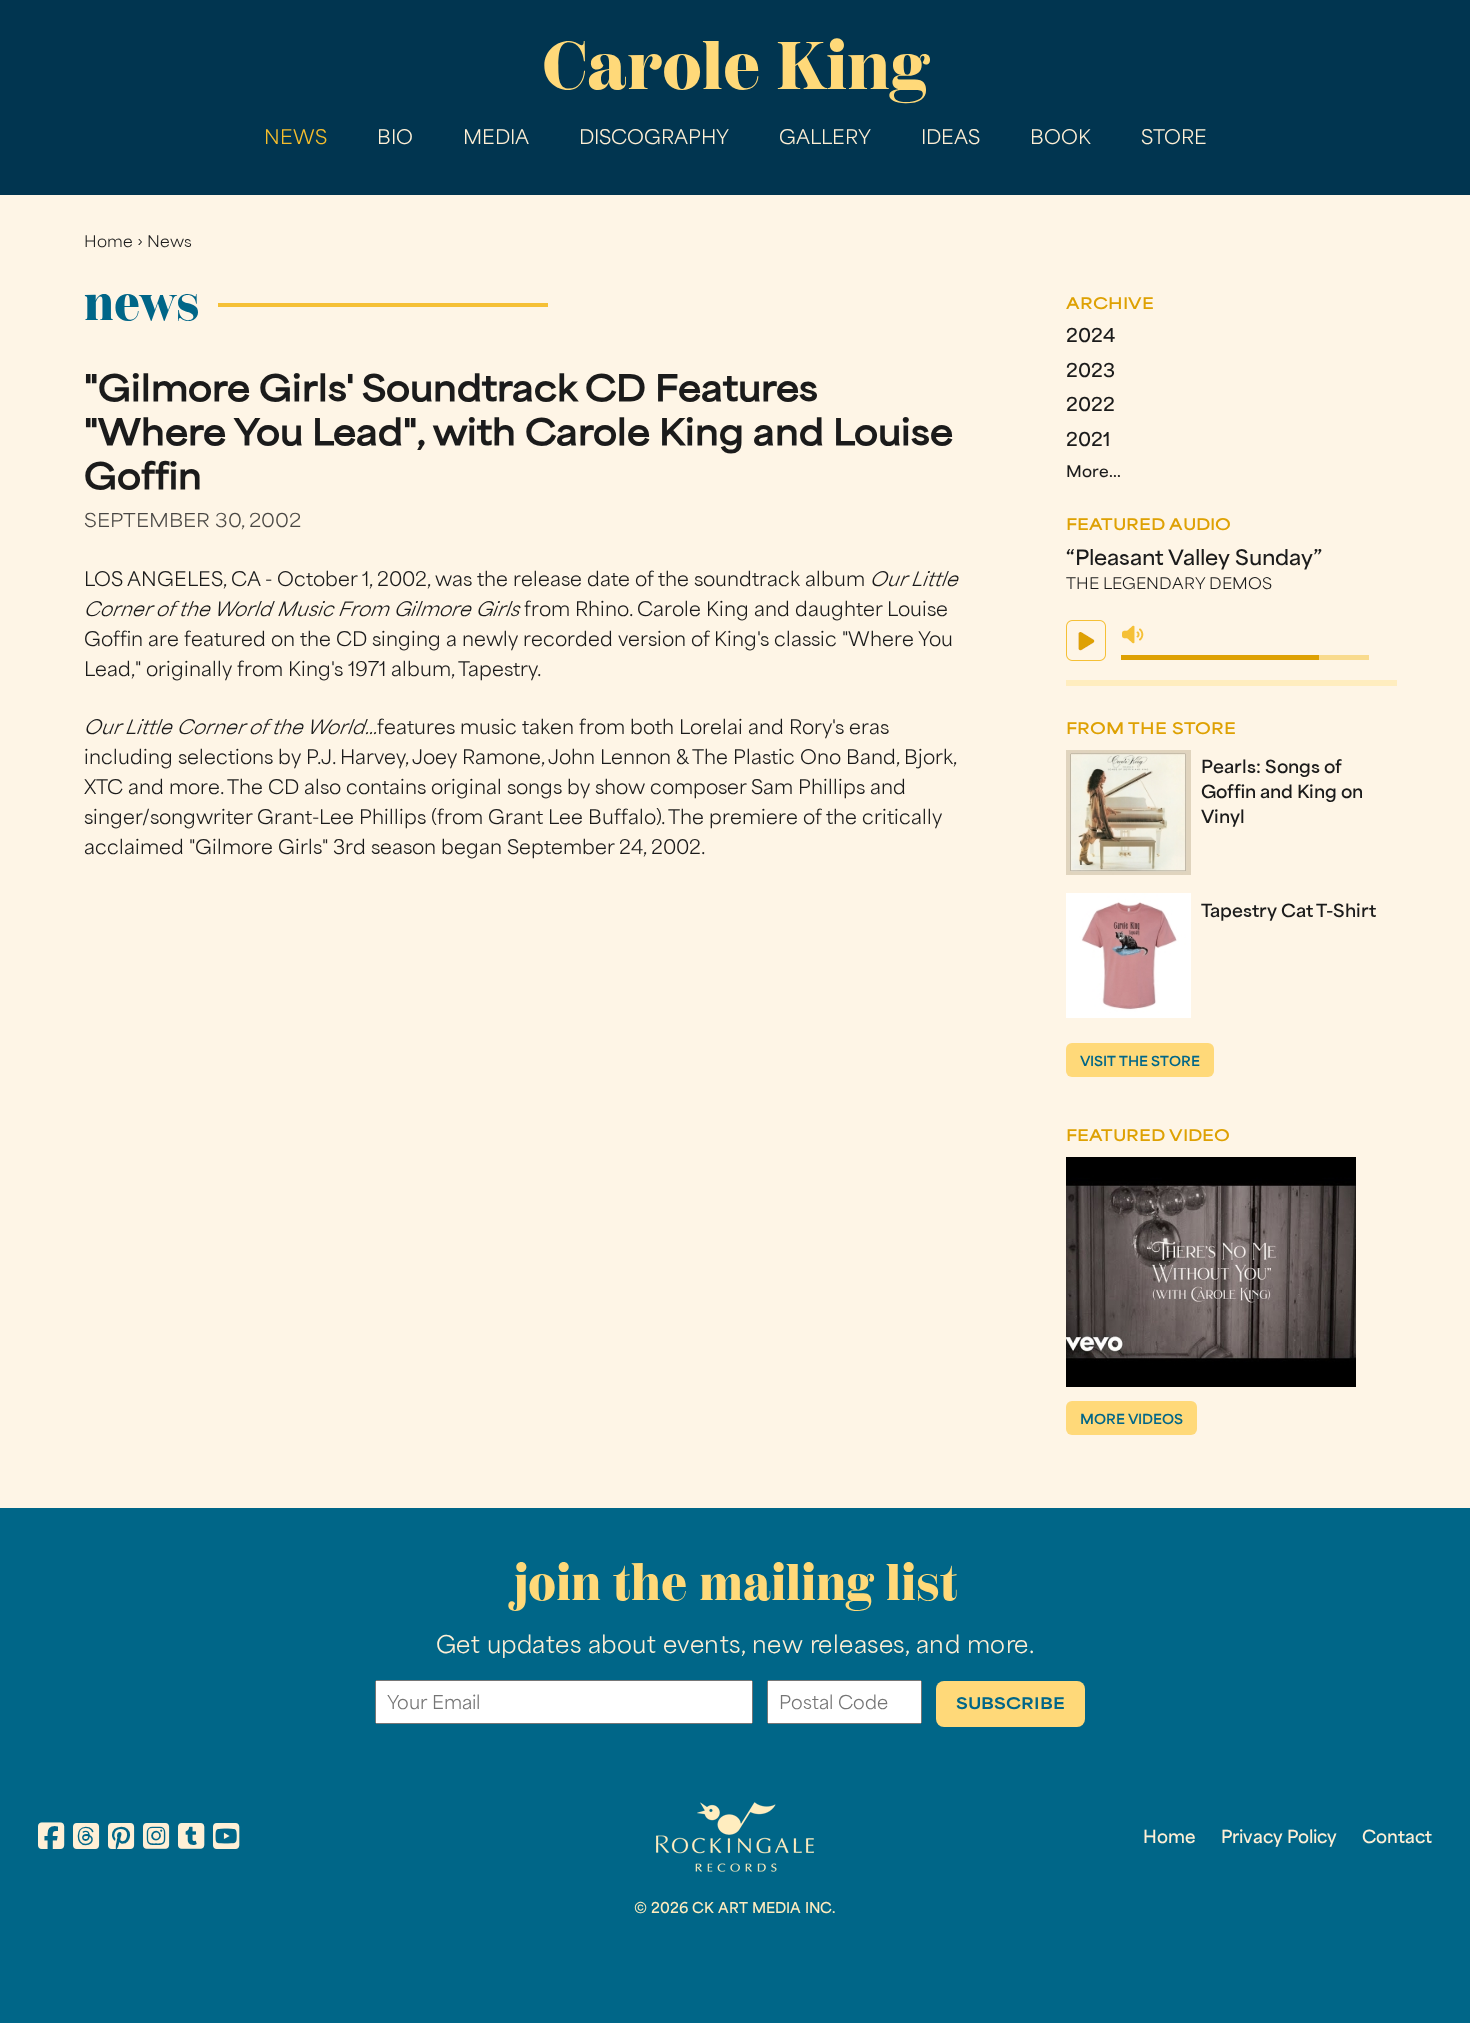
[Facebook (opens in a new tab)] (51, 1839)
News (295, 139)
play (1086, 640)
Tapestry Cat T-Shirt (1288, 913)
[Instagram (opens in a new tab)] (156, 1839)
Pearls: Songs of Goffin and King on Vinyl (1282, 794)
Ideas (950, 139)
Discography (654, 139)
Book (1060, 139)
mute (1133, 635)
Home (108, 243)
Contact (1397, 1839)
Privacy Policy (1279, 1839)
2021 (1088, 442)
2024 (1090, 338)
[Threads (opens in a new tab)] (86, 1839)
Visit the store (1140, 1062)
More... (1093, 473)
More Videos (1131, 1420)
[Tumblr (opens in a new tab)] (191, 1839)
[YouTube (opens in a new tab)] (226, 1839)
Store (1174, 139)
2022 (1090, 407)
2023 (1090, 373)
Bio (395, 139)
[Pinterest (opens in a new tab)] (121, 1839)
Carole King (735, 65)
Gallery (825, 139)
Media (496, 139)
